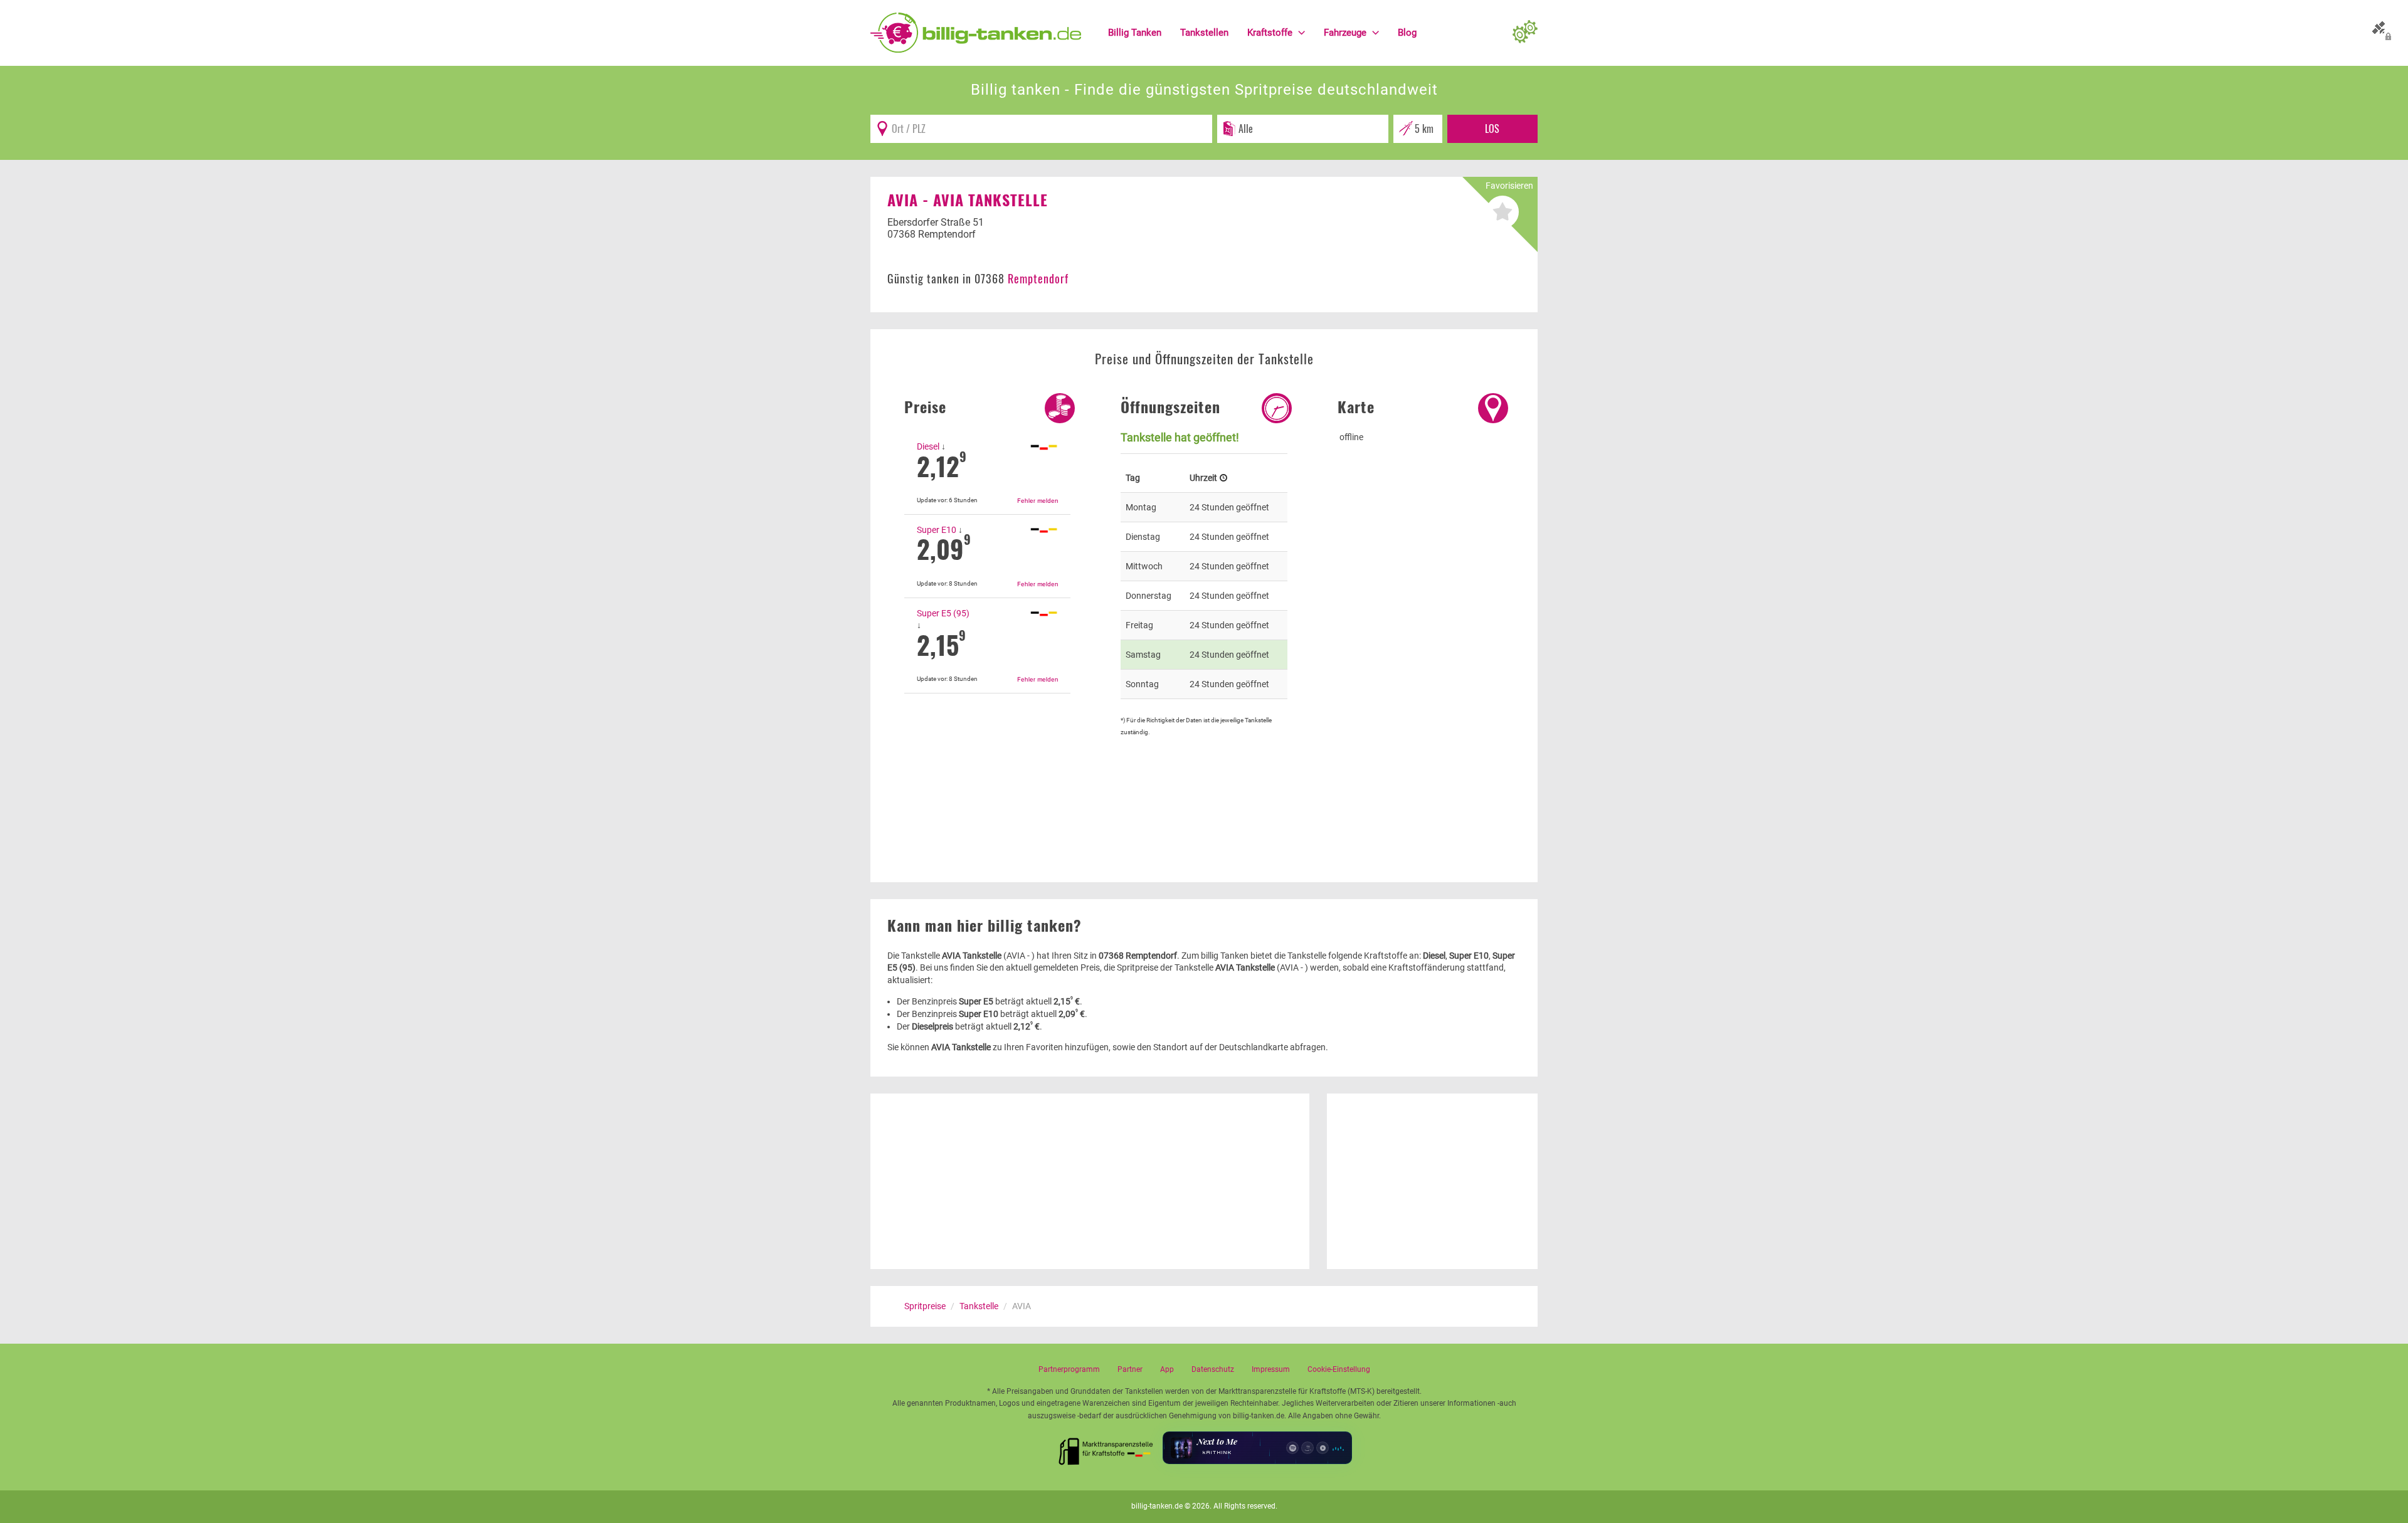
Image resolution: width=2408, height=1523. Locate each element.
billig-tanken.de (1157, 1506)
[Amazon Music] (1307, 1448)
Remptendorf (1038, 278)
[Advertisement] (987, 766)
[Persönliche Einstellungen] (1525, 33)
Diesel (928, 446)
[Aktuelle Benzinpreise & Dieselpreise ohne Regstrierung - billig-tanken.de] (976, 32)
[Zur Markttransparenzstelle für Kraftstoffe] (1106, 1448)
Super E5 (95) (943, 613)
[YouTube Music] (1323, 1448)
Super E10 (937, 530)
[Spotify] (1292, 1448)
